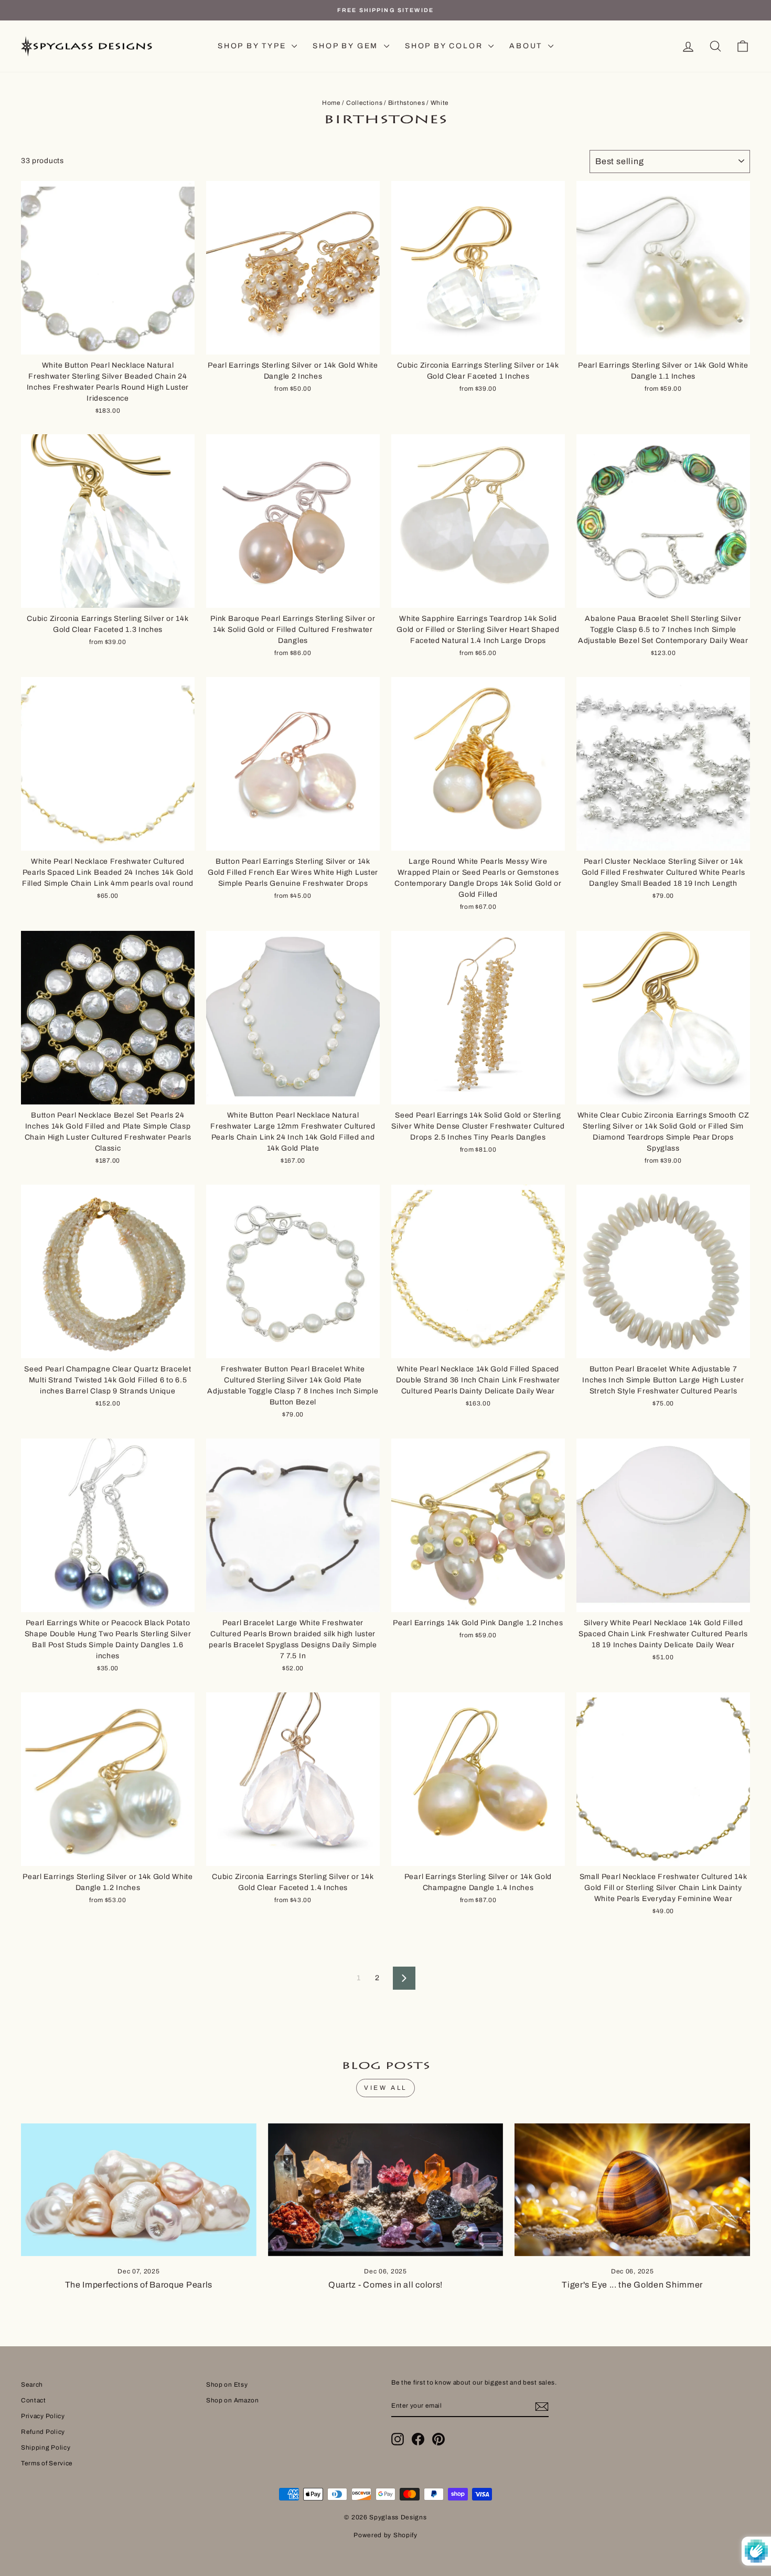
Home (331, 103)
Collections (365, 103)
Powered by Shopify (385, 2535)
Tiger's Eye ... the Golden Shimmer (632, 2285)
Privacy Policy (43, 2416)
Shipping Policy (46, 2448)
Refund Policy (43, 2432)
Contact (34, 2400)
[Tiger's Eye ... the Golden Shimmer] (632, 2189)
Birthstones (407, 103)
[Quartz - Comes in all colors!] (386, 2189)
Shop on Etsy (227, 2385)
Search (32, 2385)
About (527, 46)
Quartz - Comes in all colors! (385, 2285)
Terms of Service (47, 2463)
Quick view (108, 342)
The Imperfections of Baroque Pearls (139, 2285)
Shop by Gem (347, 46)
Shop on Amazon (233, 2400)
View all (385, 2088)
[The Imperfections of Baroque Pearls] (139, 2189)
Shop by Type (253, 46)
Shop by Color (445, 46)
